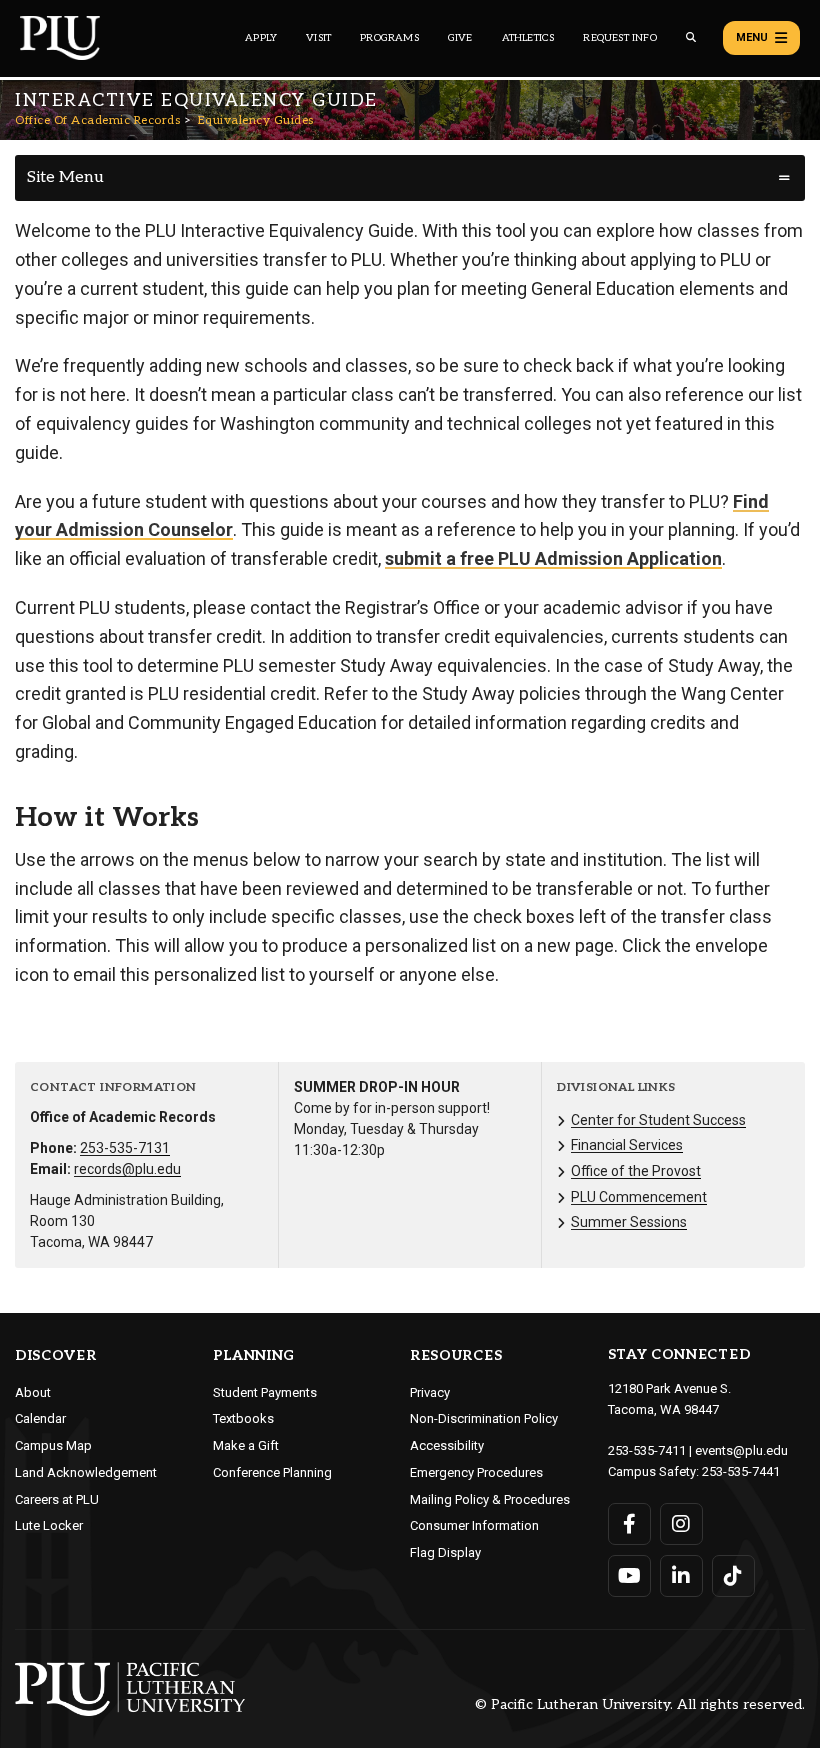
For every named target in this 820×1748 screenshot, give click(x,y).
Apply (261, 38)
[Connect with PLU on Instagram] (681, 1524)
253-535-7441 (741, 1471)
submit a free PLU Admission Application (553, 558)
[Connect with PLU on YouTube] (629, 1576)
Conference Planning (272, 1472)
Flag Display (445, 1552)
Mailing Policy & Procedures (490, 1499)
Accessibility (447, 1445)
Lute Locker (49, 1525)
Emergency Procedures (476, 1472)
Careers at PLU (57, 1499)
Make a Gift (246, 1445)
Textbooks (243, 1418)
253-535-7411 (647, 1450)
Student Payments (265, 1392)
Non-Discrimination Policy (484, 1418)
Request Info (619, 38)
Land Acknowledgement (86, 1472)
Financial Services (627, 1145)
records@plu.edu (127, 1169)
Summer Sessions (629, 1222)
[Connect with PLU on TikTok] (733, 1576)
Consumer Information (474, 1525)
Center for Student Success (658, 1120)
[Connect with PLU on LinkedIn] (681, 1576)
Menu (752, 37)
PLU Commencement (639, 1197)
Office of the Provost (636, 1171)
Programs (389, 38)
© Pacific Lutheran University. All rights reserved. (640, 1705)
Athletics (528, 38)
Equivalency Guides (256, 120)
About (33, 1392)
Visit (318, 38)
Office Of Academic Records (97, 120)
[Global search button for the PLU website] (691, 37)
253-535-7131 (125, 1148)
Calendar (40, 1418)
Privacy (430, 1392)
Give (460, 38)
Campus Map (53, 1445)
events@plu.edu (741, 1450)
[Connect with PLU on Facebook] (629, 1524)
